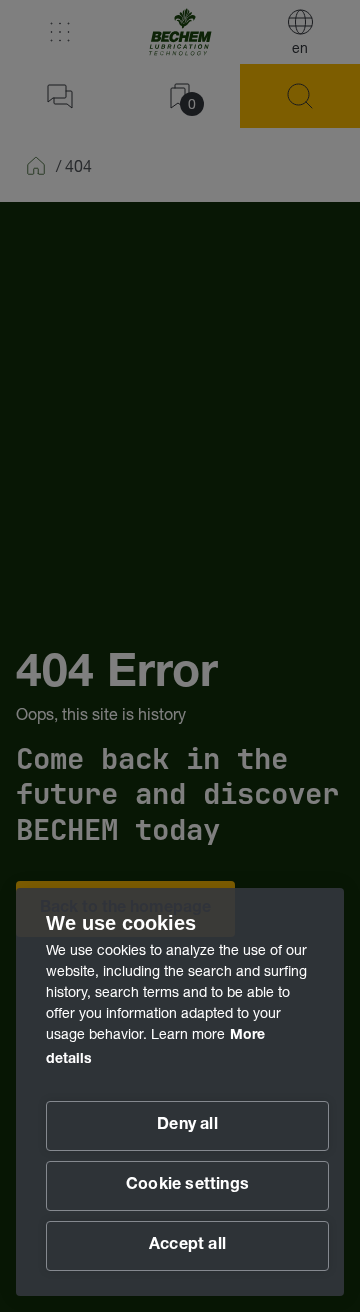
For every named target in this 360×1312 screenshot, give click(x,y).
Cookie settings (187, 1186)
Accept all (187, 1246)
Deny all (187, 1126)
